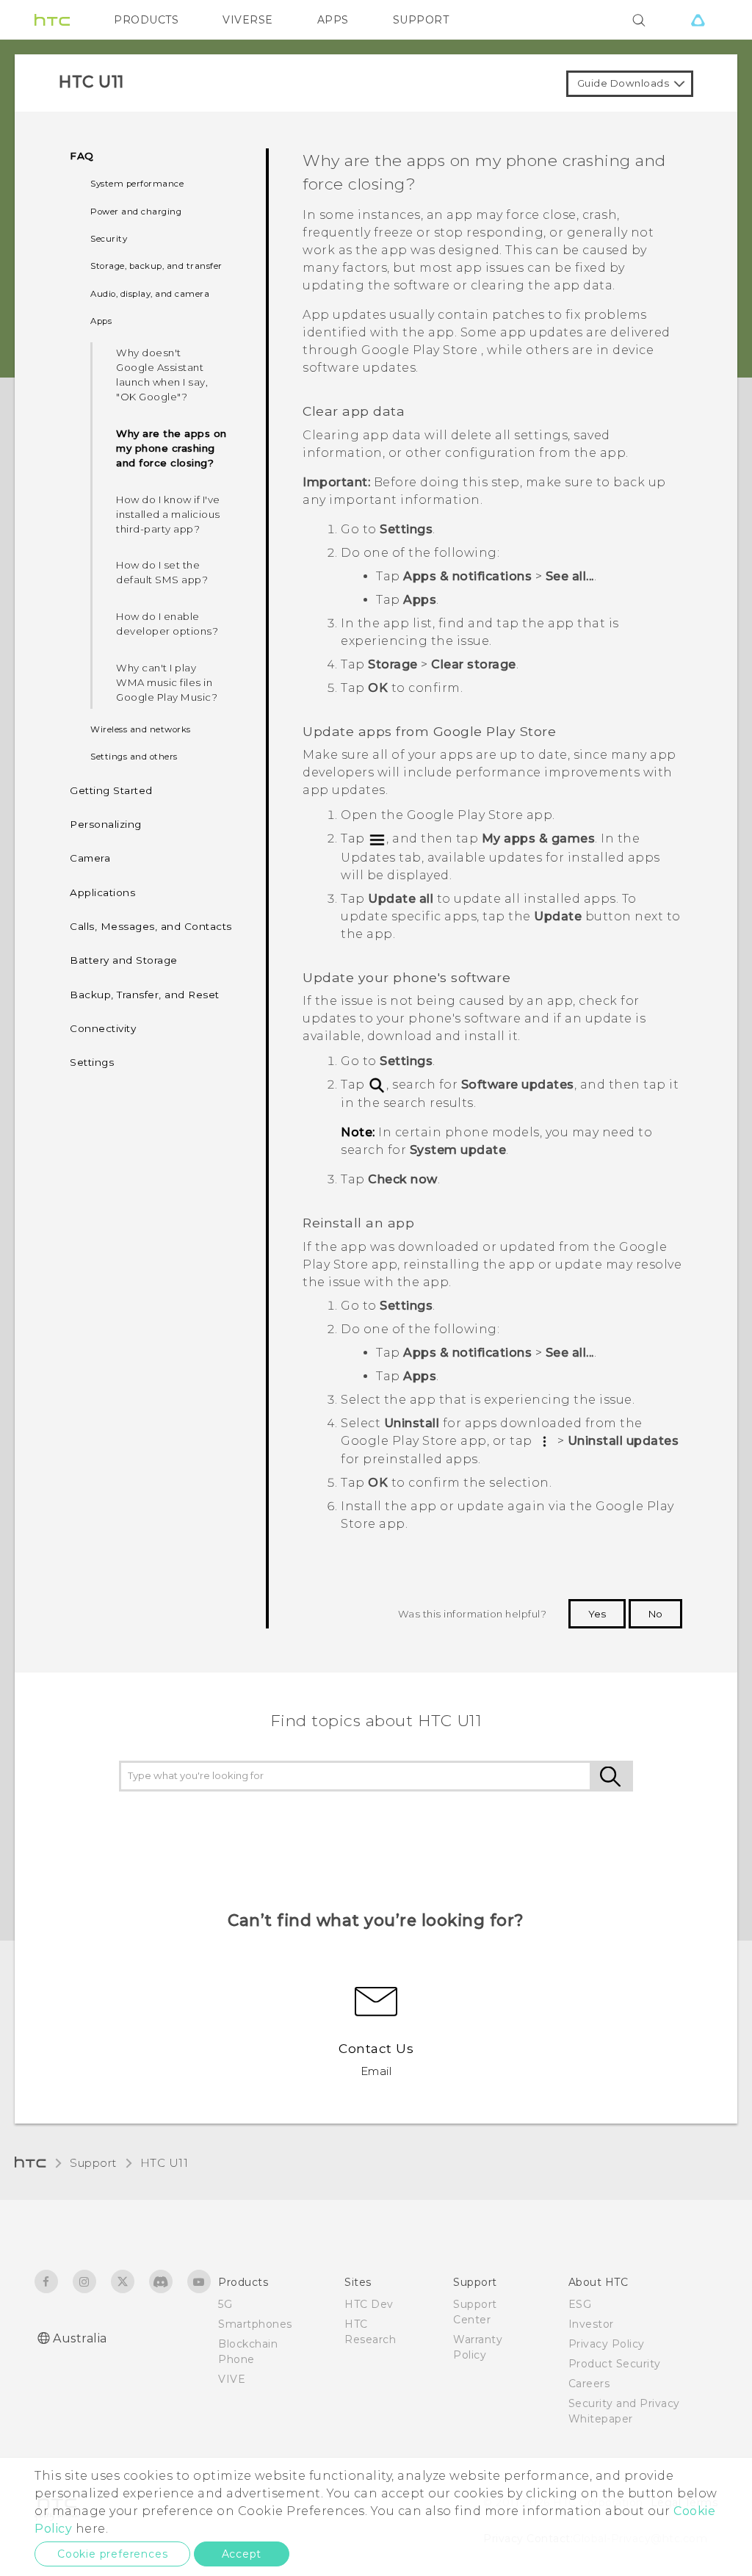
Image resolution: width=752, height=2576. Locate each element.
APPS (333, 20)
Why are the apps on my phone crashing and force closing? (171, 448)
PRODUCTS (146, 20)
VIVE (232, 2379)
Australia (80, 2338)
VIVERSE (248, 20)
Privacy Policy (607, 2344)
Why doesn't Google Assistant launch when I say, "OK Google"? (162, 375)
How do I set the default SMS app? (162, 572)
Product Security (615, 2364)
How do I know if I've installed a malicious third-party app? (168, 514)
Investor (591, 2324)
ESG (580, 2304)
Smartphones (255, 2324)
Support (93, 2163)
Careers (589, 2384)
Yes (597, 1614)
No (655, 1614)
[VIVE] (698, 20)
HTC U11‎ (164, 2163)
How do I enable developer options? (167, 624)
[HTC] (52, 20)
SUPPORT (421, 20)
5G (225, 2304)
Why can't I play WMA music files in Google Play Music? (167, 682)
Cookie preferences (112, 2554)
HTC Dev (369, 2304)
